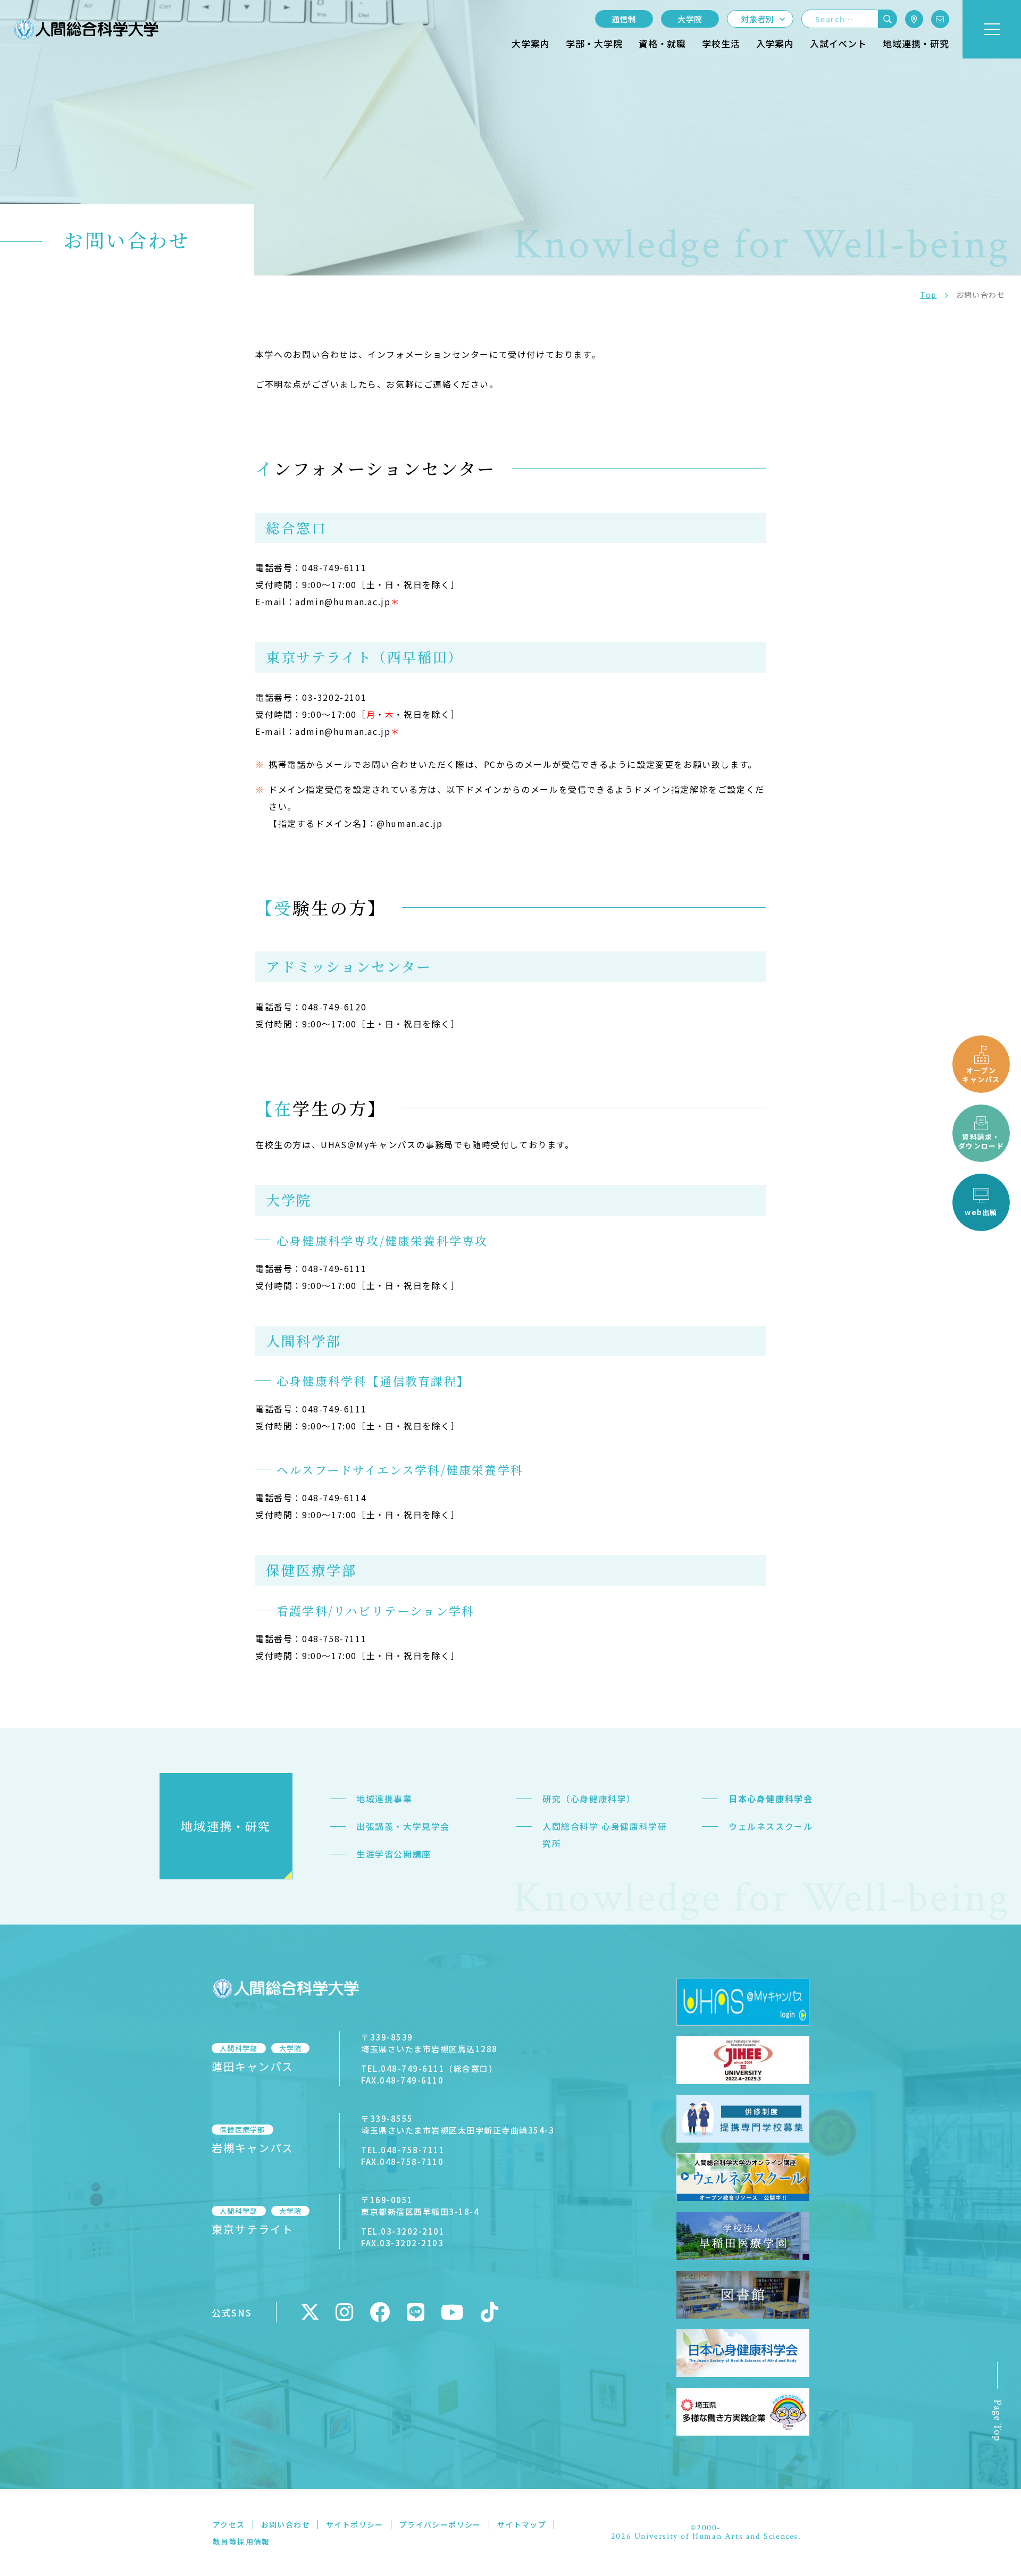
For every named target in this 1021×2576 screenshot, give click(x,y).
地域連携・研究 (916, 43)
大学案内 (530, 43)
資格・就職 (662, 43)
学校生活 (721, 43)
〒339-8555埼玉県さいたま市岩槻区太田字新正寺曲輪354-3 (458, 2124)
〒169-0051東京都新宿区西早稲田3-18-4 (420, 2206)
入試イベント (838, 43)
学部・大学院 (594, 43)
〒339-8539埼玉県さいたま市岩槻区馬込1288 (429, 2043)
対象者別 (758, 19)
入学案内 (775, 43)
